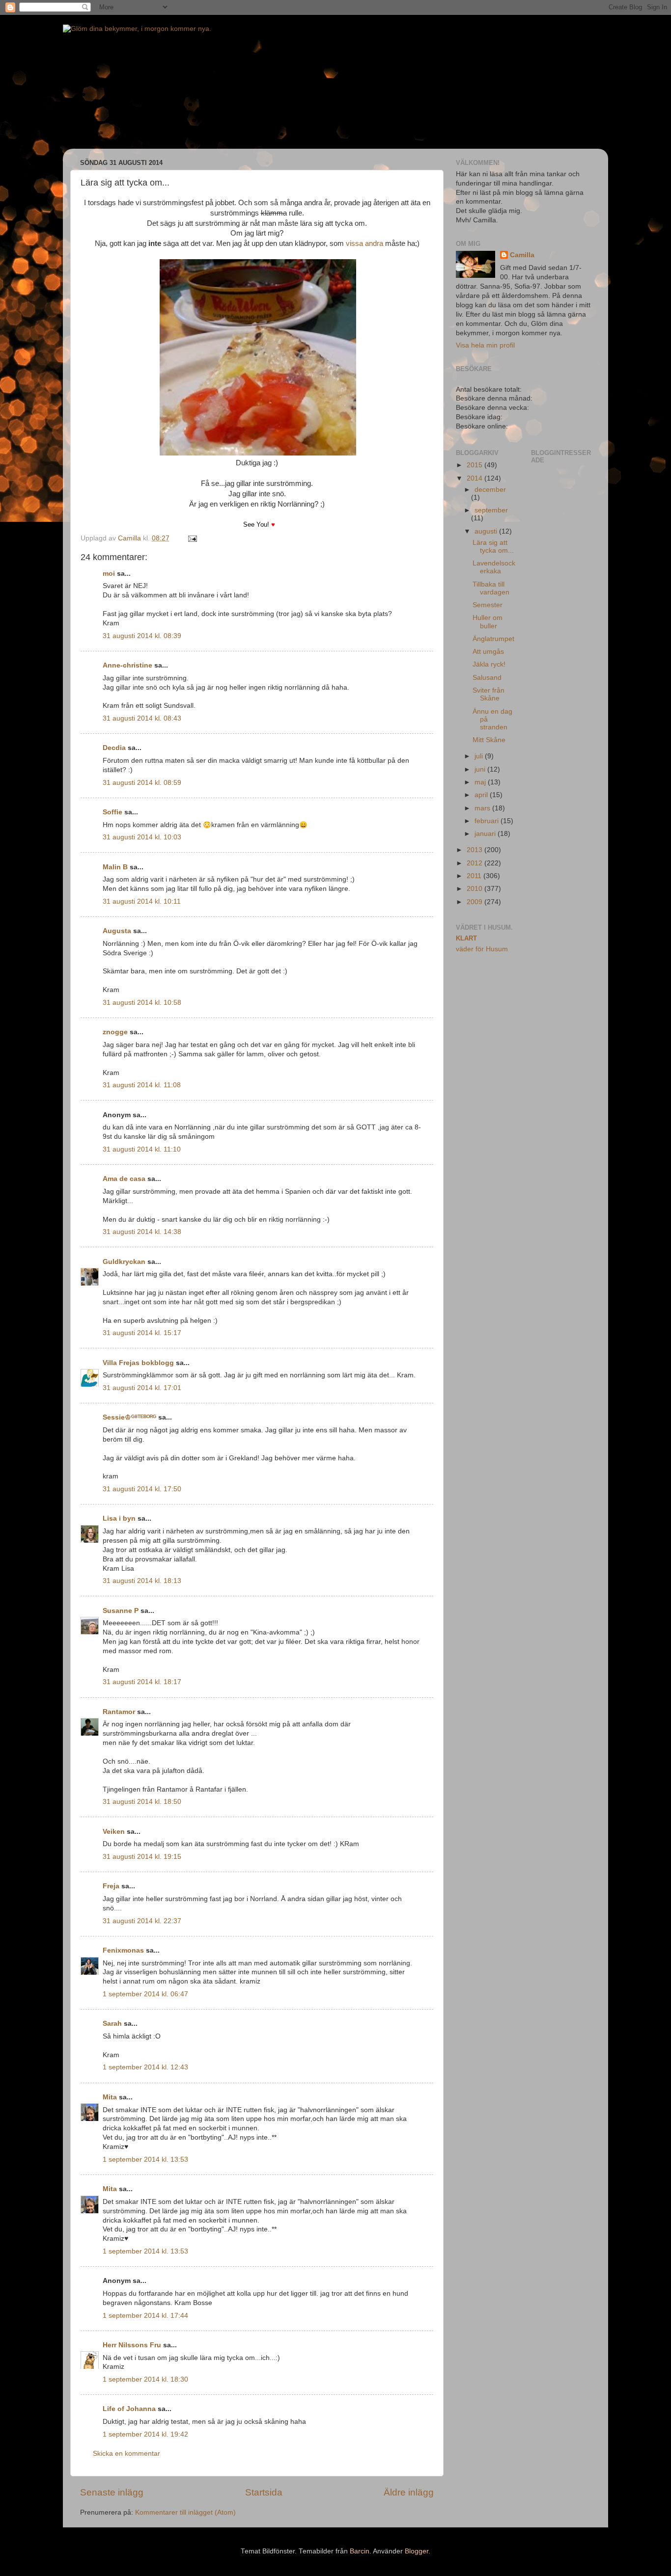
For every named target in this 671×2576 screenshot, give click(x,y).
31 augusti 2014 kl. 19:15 (142, 1857)
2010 (475, 889)
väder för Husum (482, 949)
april (482, 795)
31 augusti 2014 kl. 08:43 (142, 718)
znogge (115, 1032)
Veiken (114, 1832)
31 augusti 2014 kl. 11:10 (142, 1149)
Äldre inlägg (409, 2492)
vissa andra (364, 243)
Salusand (487, 678)
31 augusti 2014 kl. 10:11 (142, 901)
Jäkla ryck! (489, 664)
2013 (475, 850)
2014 (475, 478)
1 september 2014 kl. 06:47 (145, 1994)
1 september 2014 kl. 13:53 (145, 2160)
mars (483, 808)
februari (488, 821)
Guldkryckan (124, 1262)
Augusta (117, 931)
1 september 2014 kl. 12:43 (145, 2067)
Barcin (360, 2551)
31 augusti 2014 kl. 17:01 (142, 1388)
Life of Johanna (129, 2409)
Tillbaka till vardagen (491, 588)
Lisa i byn (119, 1518)
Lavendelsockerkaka (494, 567)
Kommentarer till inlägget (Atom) (185, 2512)
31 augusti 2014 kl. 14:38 (142, 1232)
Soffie (112, 812)
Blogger (417, 2551)
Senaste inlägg (112, 2492)
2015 (475, 465)
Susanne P (121, 1611)
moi (109, 574)
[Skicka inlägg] (192, 538)
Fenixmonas (123, 1950)
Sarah (112, 2024)
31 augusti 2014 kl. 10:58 (142, 1003)
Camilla (522, 255)
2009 (475, 902)
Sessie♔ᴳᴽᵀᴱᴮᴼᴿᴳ (129, 1417)
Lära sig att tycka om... (493, 547)
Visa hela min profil (485, 345)
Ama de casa (124, 1179)
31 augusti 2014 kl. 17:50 (142, 1489)
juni (481, 769)
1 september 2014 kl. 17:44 (145, 2316)
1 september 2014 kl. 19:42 (145, 2434)
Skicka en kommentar (126, 2454)
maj (481, 782)
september (491, 510)
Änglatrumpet (493, 639)
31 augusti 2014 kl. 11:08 (142, 1085)
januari (486, 834)
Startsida (264, 2492)
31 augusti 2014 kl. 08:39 (142, 636)
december (490, 490)
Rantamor (119, 1712)
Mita (110, 2097)
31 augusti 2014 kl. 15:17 (142, 1333)
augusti (487, 531)
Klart (466, 938)
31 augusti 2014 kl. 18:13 (142, 1581)
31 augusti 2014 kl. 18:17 (142, 1682)
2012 (475, 863)
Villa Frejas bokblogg (138, 1363)
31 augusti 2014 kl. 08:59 (142, 783)
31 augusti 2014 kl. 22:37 (142, 1921)
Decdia (114, 748)
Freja (111, 1886)
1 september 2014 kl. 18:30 (145, 2379)
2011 (475, 876)
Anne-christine (127, 665)
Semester (488, 605)
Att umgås (488, 652)
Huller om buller (488, 622)
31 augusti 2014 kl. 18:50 (142, 1802)
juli (480, 756)
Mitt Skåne (489, 740)
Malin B (115, 867)
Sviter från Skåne (489, 694)
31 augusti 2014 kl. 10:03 (142, 837)
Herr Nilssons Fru (132, 2345)
